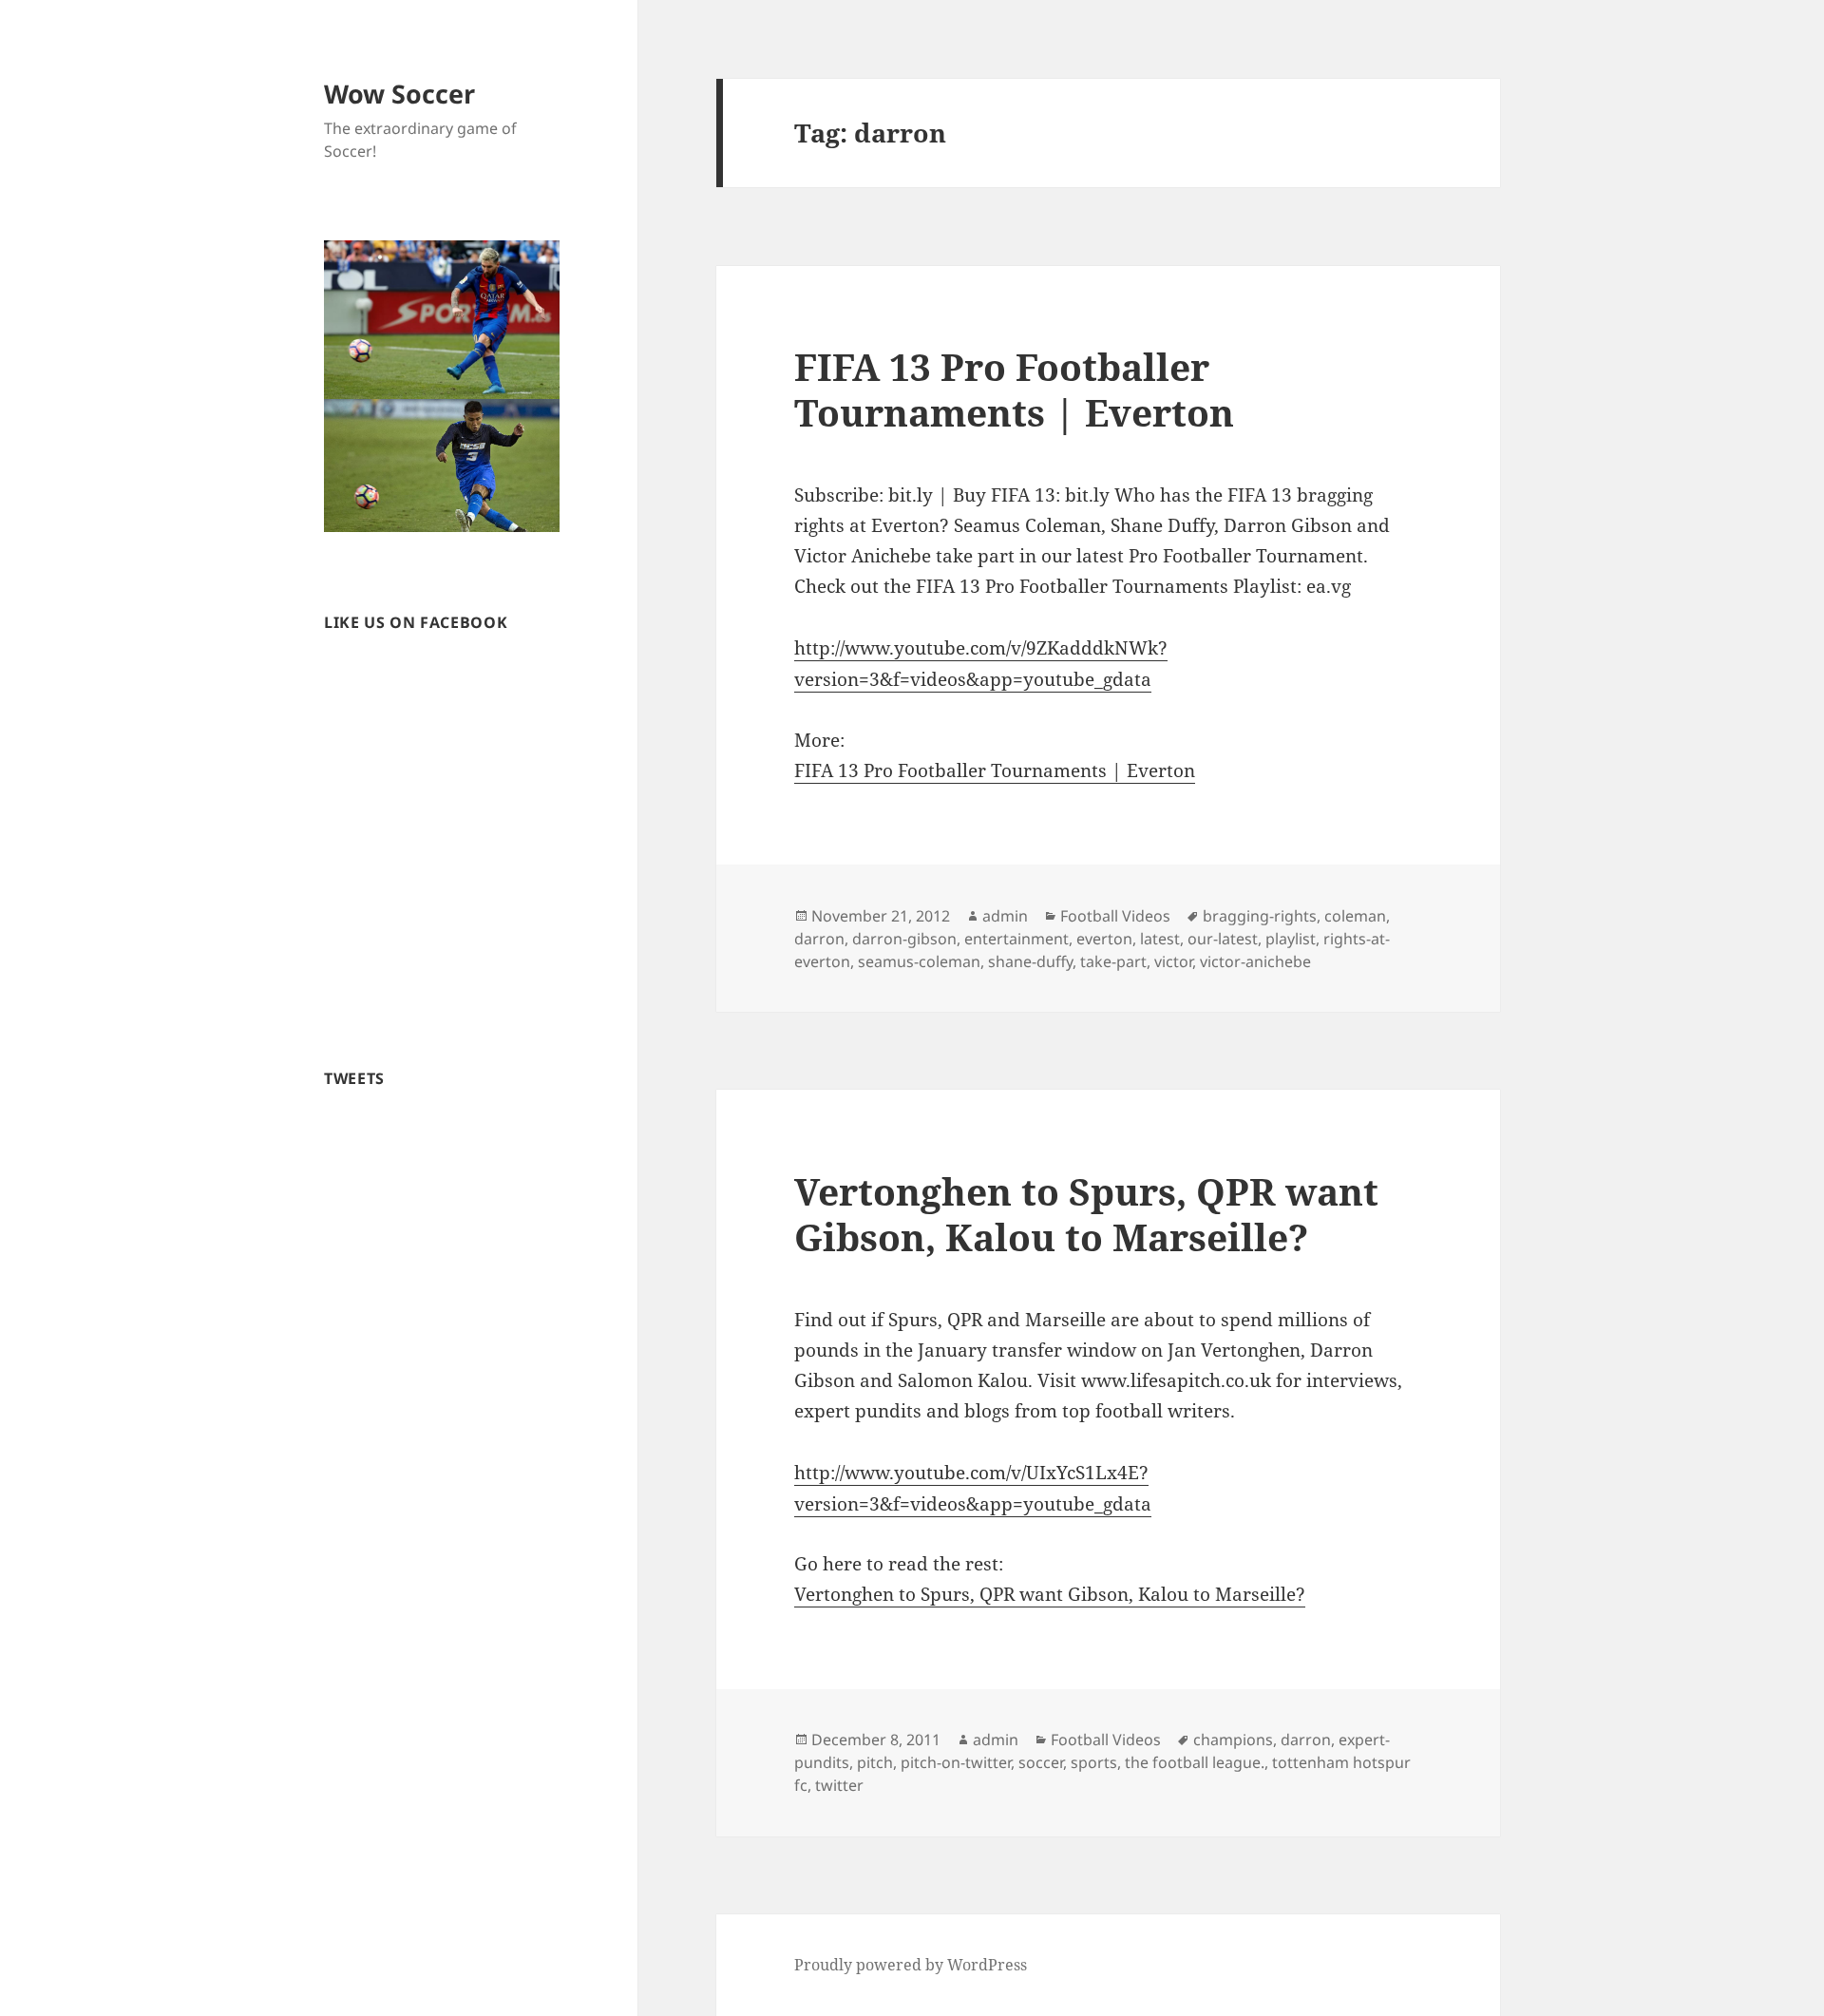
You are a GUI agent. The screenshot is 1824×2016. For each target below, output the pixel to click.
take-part (1113, 961)
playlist (1291, 939)
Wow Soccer (399, 94)
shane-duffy (1030, 961)
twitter (839, 1785)
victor (1173, 961)
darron (819, 939)
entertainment (1016, 939)
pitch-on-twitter (956, 1762)
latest (1160, 939)
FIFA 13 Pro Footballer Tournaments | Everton (1014, 389)
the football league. (1195, 1762)
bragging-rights (1260, 916)
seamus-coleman (919, 961)
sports (1094, 1762)
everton (1104, 939)
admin (1005, 916)
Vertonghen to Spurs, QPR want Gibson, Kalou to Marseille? (1086, 1214)
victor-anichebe (1255, 961)
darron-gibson (904, 939)
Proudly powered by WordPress (911, 1965)
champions (1233, 1740)
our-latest (1223, 939)
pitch (875, 1762)
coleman (1355, 916)
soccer (1041, 1762)
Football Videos (1115, 916)
